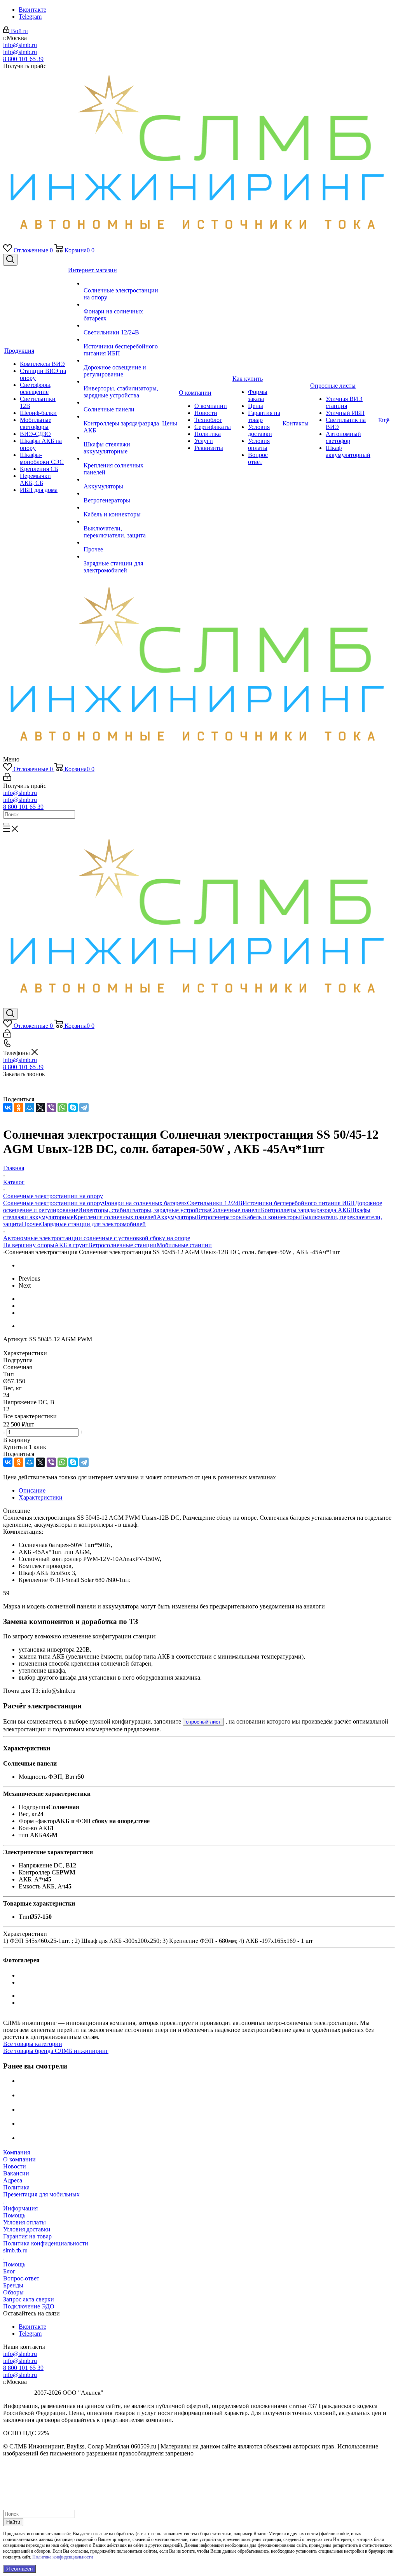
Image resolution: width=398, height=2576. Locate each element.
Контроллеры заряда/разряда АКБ (305, 1210)
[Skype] (73, 1108)
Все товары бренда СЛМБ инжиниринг (56, 2051)
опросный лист (203, 1722)
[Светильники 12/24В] (122, 325)
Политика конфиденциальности (46, 2243)
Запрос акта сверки (29, 2299)
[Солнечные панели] (122, 402)
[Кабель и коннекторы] (122, 507)
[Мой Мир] (30, 1108)
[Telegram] (84, 1108)
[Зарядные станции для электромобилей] (122, 556)
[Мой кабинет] (7, 779)
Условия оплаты (24, 2222)
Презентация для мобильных (41, 2194)
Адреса (13, 2180)
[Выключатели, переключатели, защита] (122, 521)
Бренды (13, 2285)
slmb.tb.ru (15, 2250)
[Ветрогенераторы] (122, 493)
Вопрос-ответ (21, 2278)
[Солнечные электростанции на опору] (122, 283)
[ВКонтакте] (8, 1108)
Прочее (31, 1224)
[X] (40, 1108)
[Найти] (6, 824)
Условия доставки (27, 2229)
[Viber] (51, 1108)
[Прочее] (122, 542)
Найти (13, 2522)
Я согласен (19, 2569)
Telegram (30, 17)
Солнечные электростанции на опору (53, 1203)
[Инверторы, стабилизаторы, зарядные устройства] (122, 381)
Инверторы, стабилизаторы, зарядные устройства (144, 1210)
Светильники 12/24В (215, 1203)
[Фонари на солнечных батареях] (122, 304)
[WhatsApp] (62, 1108)
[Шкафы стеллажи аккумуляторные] (122, 437)
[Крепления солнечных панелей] (122, 458)
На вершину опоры (29, 1245)
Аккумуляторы (176, 1217)
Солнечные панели (235, 1210)
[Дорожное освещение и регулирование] (122, 360)
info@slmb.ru (20, 45)
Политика (16, 2187)
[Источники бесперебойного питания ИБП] (122, 339)
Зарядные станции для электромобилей (93, 1224)
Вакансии (16, 2173)
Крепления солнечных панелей (115, 1217)
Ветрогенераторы (220, 1217)
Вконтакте (32, 10)
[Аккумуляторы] (122, 479)
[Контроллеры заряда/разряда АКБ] (122, 416)
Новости (15, 2166)
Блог (9, 2271)
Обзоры (13, 2292)
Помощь (14, 2215)
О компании (19, 2159)
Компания (17, 2152)
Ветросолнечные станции (122, 1245)
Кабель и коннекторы (271, 1217)
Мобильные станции (184, 1245)
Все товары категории (33, 2044)
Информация (20, 2208)
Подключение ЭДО (29, 2306)
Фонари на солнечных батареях (145, 1203)
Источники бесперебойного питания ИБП (299, 1203)
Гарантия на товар (27, 2236)
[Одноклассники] (19, 1108)
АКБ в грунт (71, 1245)
